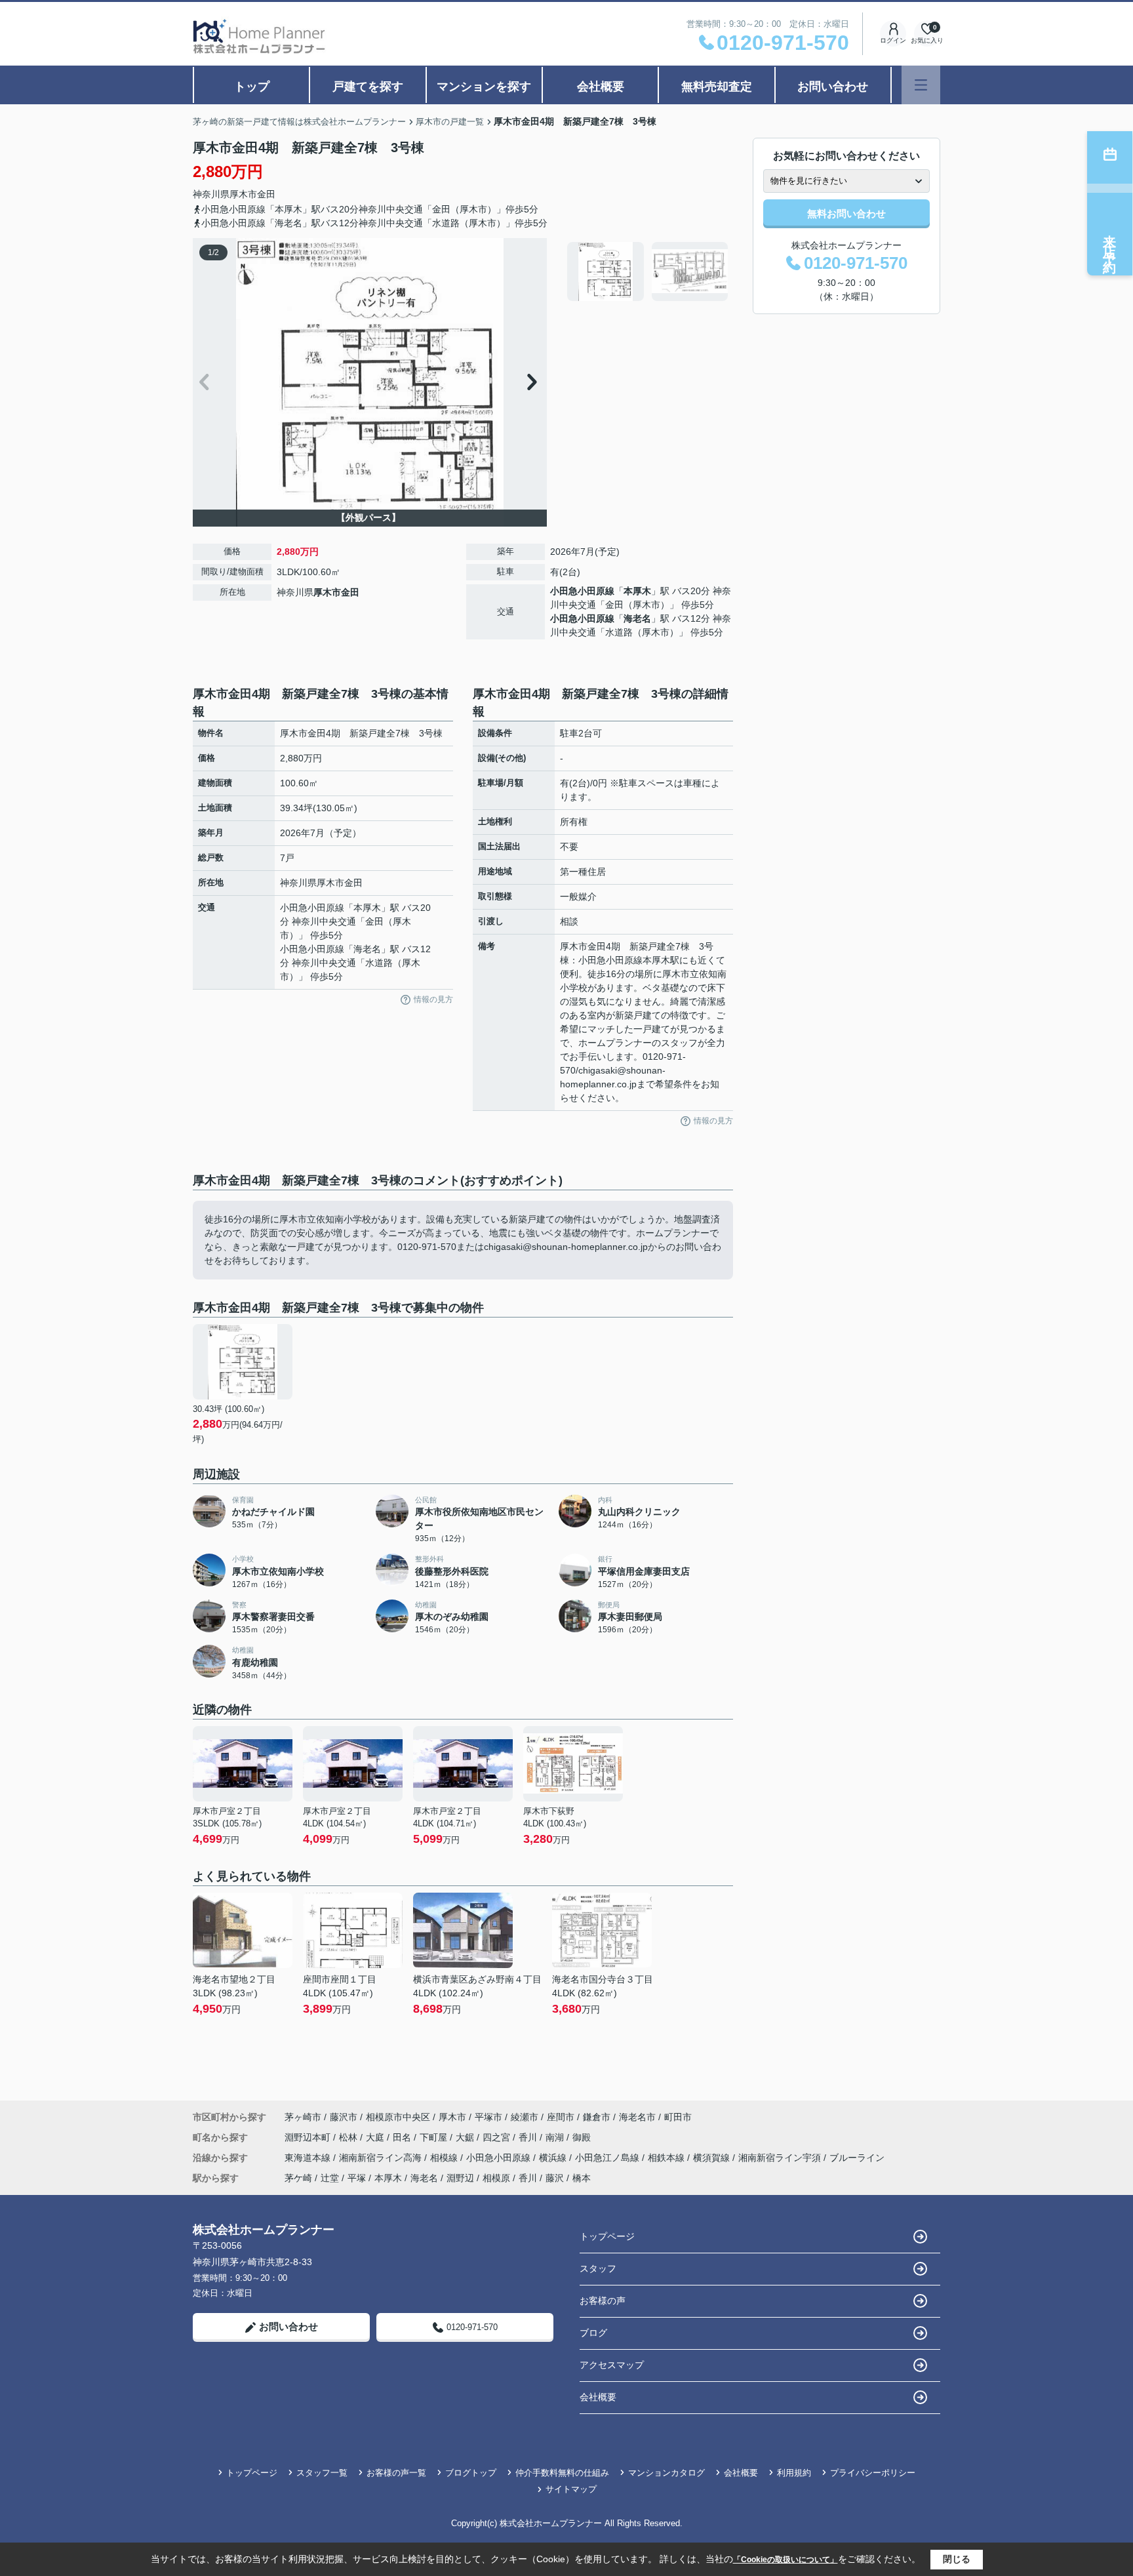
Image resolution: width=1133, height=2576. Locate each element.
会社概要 (601, 87)
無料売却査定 (717, 87)
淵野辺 (460, 2178)
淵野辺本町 (309, 2137)
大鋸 (466, 2137)
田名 (403, 2137)
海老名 (637, 618)
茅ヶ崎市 (303, 2117)
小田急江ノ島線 (608, 2158)
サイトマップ (571, 2489)
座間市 (561, 2117)
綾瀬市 (525, 2117)
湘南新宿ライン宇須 (781, 2158)
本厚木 (637, 591)
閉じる (957, 2559)
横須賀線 (713, 2158)
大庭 (376, 2137)
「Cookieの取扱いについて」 (785, 2560)
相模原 (496, 2178)
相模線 (445, 2158)
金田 (266, 194)
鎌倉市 (597, 2117)
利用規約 (794, 2473)
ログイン (893, 40)
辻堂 (330, 2178)
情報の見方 (433, 999)
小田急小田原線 (582, 591)
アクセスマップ (612, 2365)
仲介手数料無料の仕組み (562, 2473)
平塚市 (488, 2117)
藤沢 (555, 2178)
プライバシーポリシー (873, 2473)
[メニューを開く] (921, 85)
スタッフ (598, 2268)
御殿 (582, 2137)
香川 (529, 2137)
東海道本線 (309, 2158)
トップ (252, 87)
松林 (349, 2137)
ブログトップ (471, 2473)
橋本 (582, 2178)
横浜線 (554, 2158)
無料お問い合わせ (846, 213)
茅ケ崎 (298, 2178)
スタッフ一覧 (322, 2473)
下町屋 (435, 2137)
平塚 (357, 2178)
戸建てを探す (368, 87)
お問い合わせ (833, 87)
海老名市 (637, 2117)
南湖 (556, 2137)
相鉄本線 (667, 2158)
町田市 (678, 2117)
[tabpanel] (648, 272)
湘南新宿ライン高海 (382, 2158)
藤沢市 (344, 2117)
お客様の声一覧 (396, 2473)
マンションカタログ (666, 2473)
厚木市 (243, 194)
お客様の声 (603, 2301)
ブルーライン (857, 2158)
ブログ (593, 2333)
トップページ (607, 2236)
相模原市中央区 (398, 2117)
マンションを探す (484, 87)
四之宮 (498, 2137)
